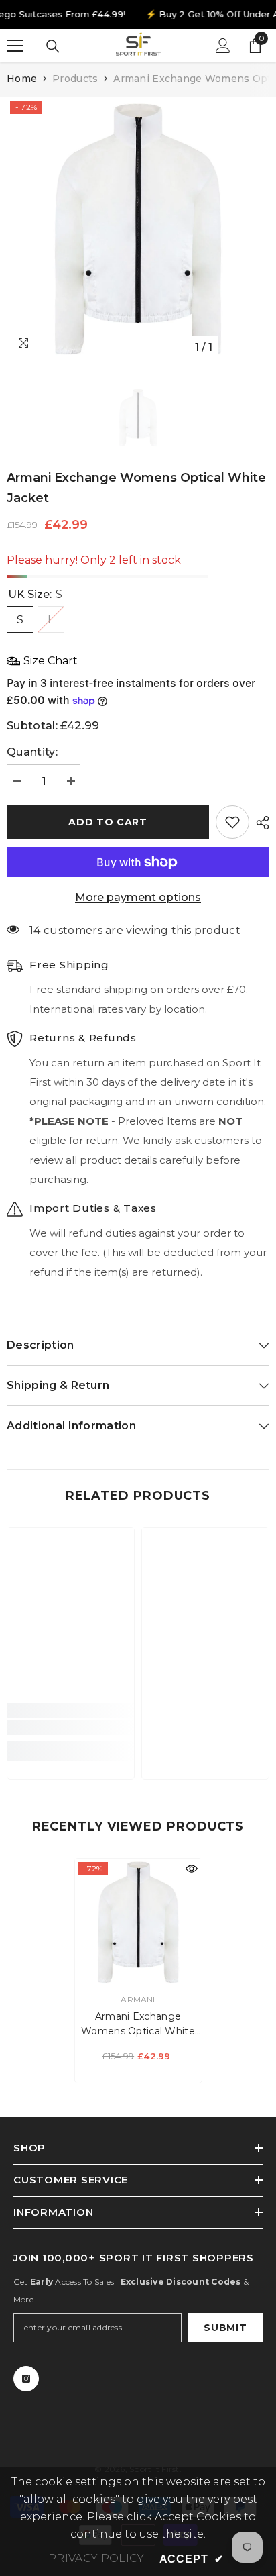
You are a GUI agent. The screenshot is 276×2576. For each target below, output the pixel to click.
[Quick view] (192, 1869)
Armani (138, 1999)
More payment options (138, 897)
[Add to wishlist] (232, 822)
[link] (71, 1727)
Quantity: (32, 752)
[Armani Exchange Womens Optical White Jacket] (138, 1922)
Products (75, 79)
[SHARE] (259, 823)
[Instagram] (26, 2379)
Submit (225, 2328)
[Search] (53, 46)
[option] (138, 229)
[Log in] (223, 46)
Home (22, 79)
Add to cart (108, 822)
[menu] (15, 46)
